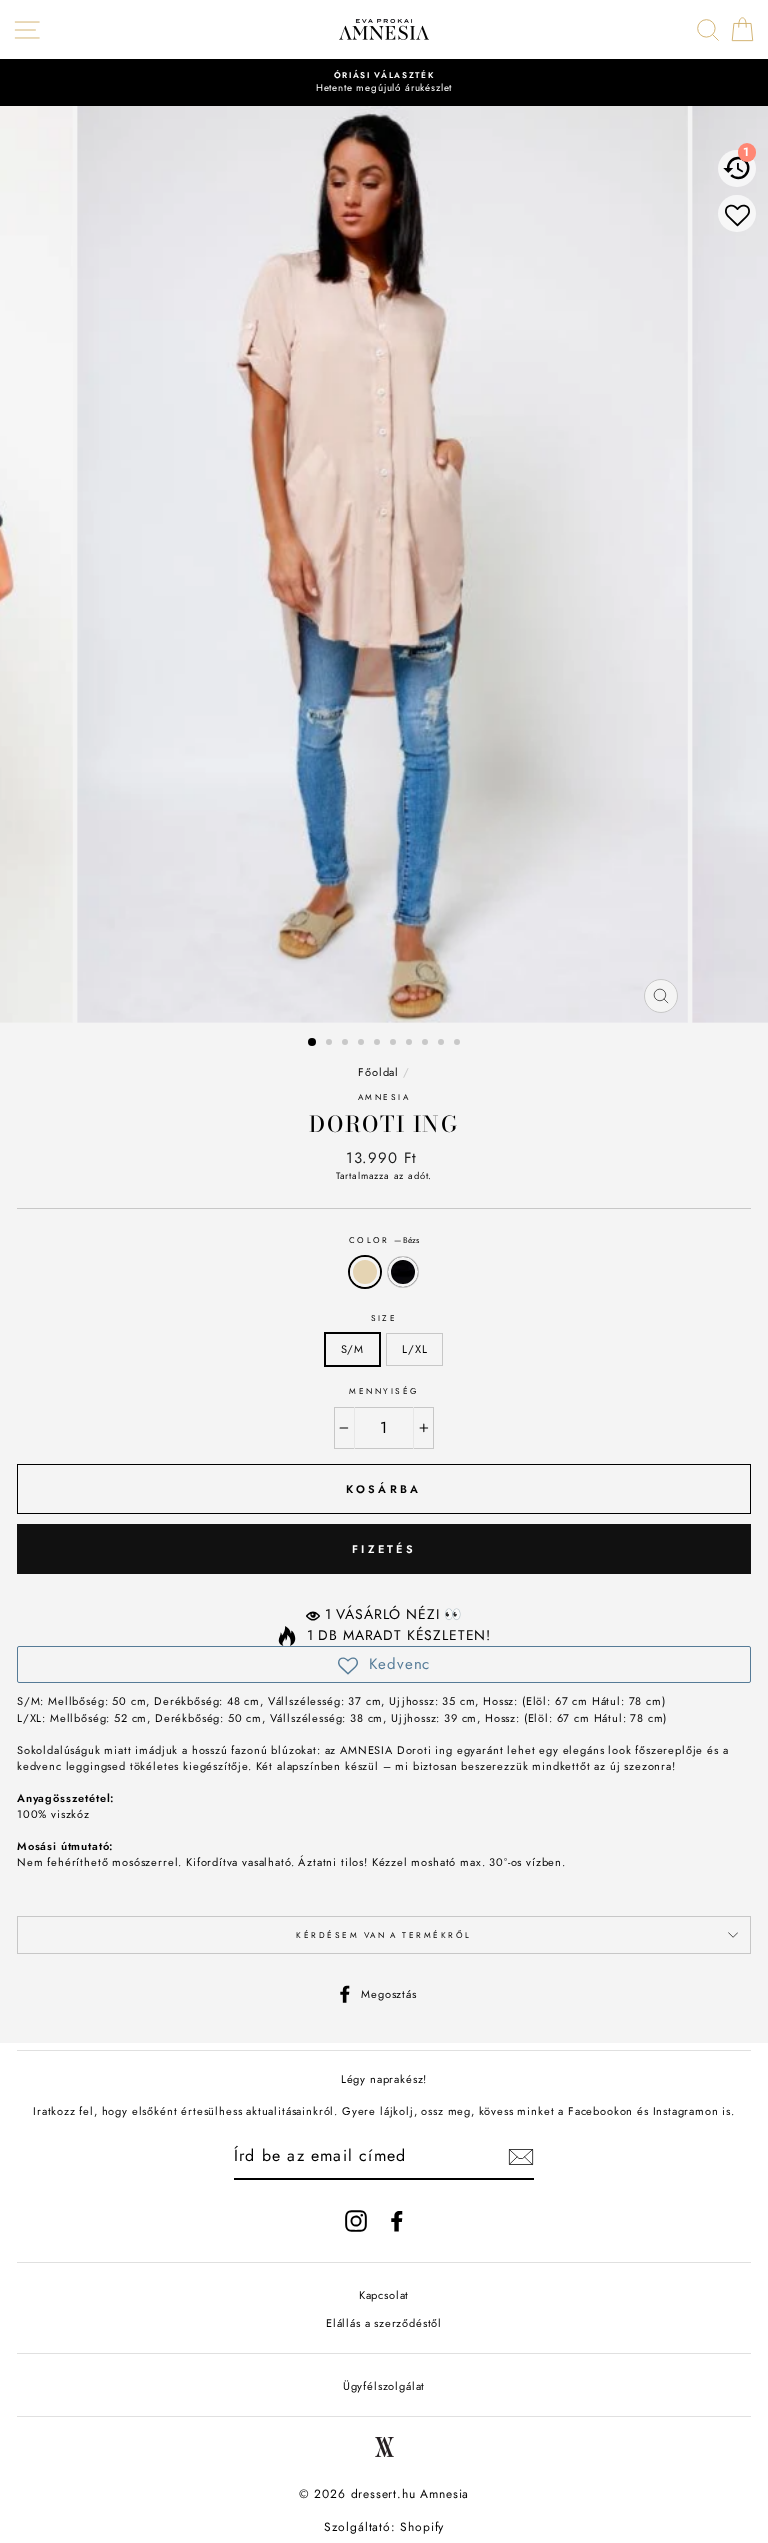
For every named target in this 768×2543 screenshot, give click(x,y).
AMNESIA (384, 1097)
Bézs (365, 1272)
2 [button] (331, 1044)
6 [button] (395, 1044)
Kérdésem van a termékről (384, 1935)
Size (384, 1318)
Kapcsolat (384, 2295)
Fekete (403, 1272)
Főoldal (378, 1072)
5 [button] (379, 1044)
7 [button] (411, 1044)
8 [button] (427, 1044)
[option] (384, 82)
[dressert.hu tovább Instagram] (356, 2221)
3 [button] (347, 1044)
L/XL (414, 1349)
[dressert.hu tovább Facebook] (397, 2221)
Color (384, 1240)
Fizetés (384, 1549)
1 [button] (313, 1043)
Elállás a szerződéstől (384, 2323)
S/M (353, 1349)
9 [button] (443, 1044)
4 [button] (363, 1044)
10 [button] (459, 1044)
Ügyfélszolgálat (384, 2386)
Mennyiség (383, 1391)
